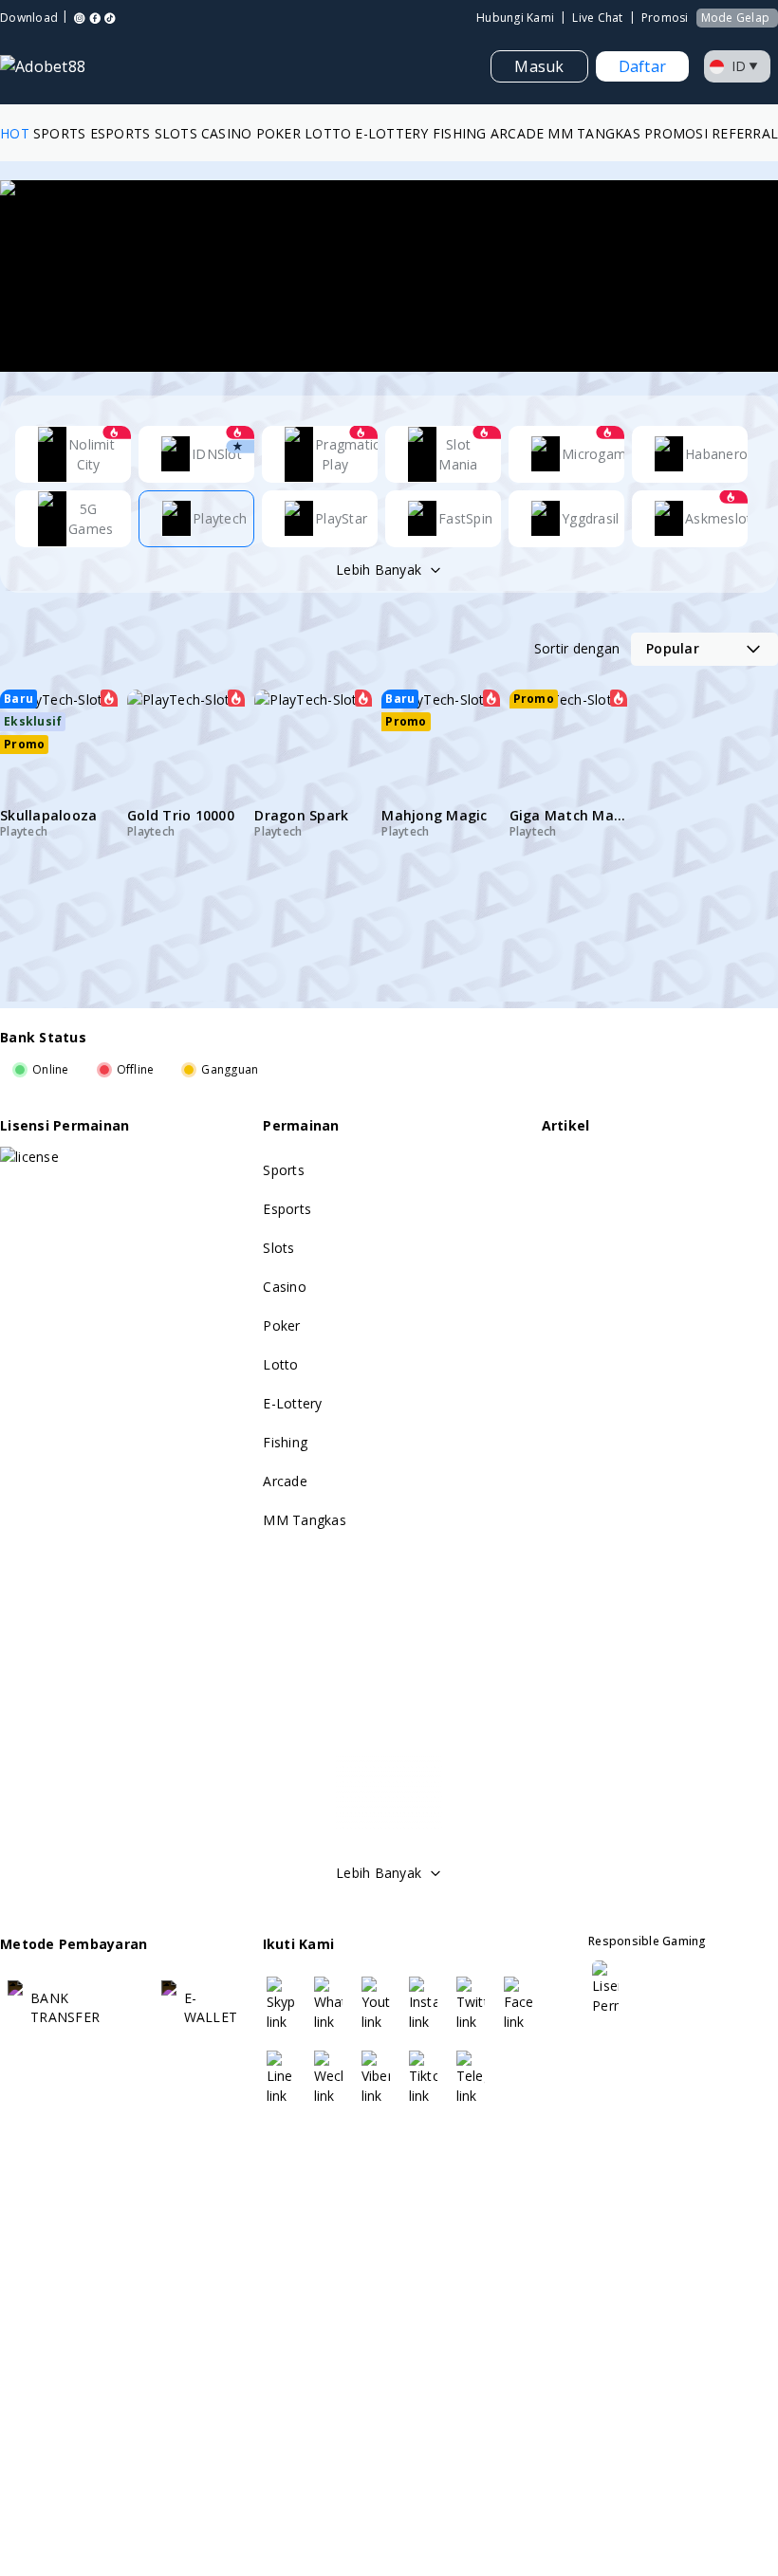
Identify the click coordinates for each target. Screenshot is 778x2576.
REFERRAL (745, 133)
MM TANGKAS (594, 133)
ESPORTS (120, 133)
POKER (278, 133)
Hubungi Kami (515, 18)
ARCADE (518, 133)
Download (29, 18)
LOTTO (328, 133)
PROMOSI (676, 133)
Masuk (539, 66)
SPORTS (60, 133)
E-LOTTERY (391, 133)
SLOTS (176, 133)
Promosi (665, 18)
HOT (15, 133)
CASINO (227, 133)
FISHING (460, 133)
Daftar (643, 66)
